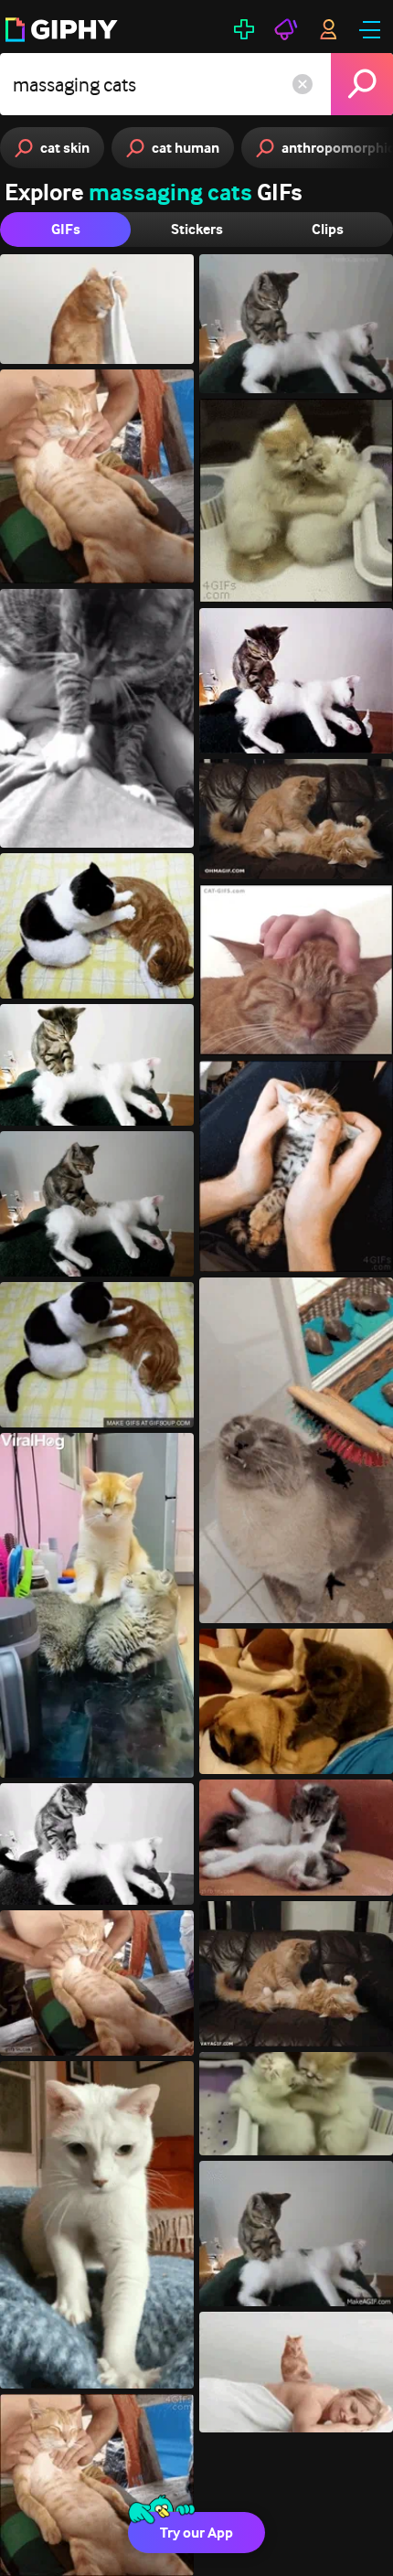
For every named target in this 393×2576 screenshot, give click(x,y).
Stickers (197, 229)
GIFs (66, 229)
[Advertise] (286, 29)
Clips (328, 229)
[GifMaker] (244, 29)
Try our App (196, 2533)
